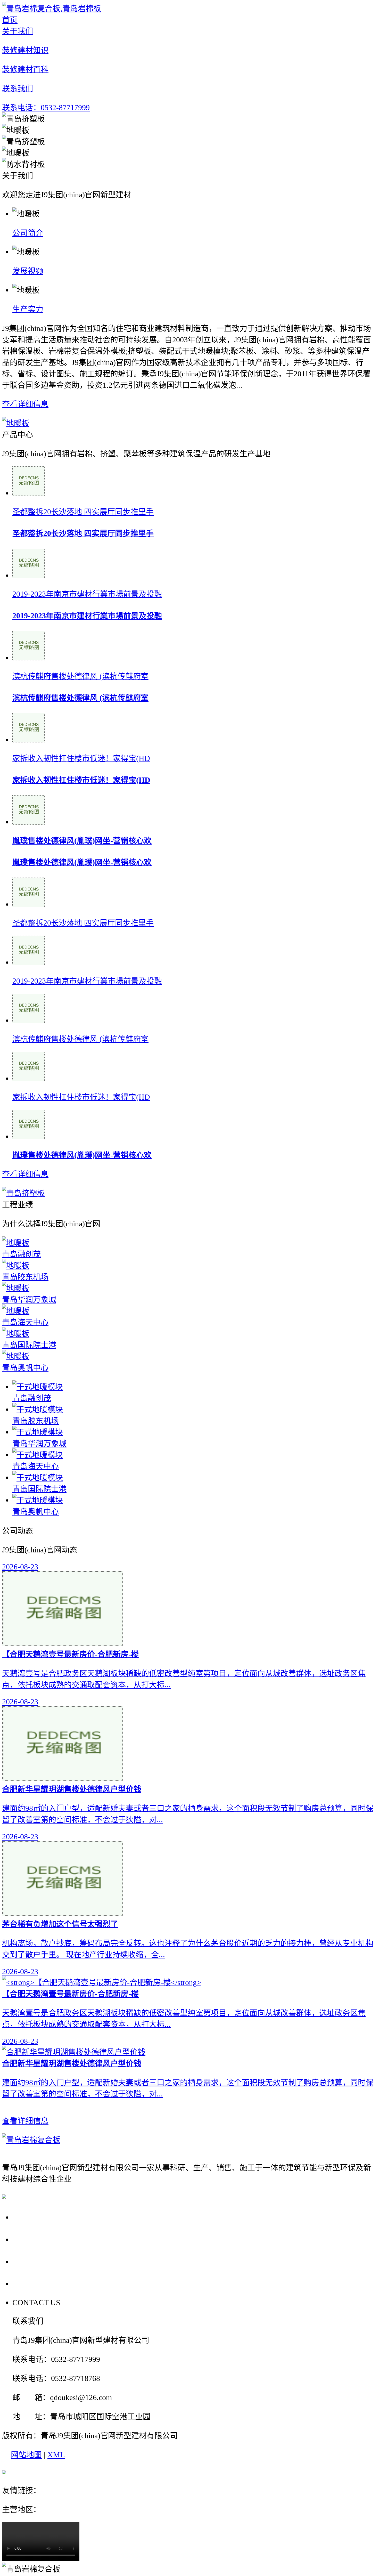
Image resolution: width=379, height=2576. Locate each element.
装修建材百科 (39, 2261)
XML (56, 2455)
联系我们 (30, 2284)
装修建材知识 (39, 2239)
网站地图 (26, 2455)
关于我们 (30, 2217)
